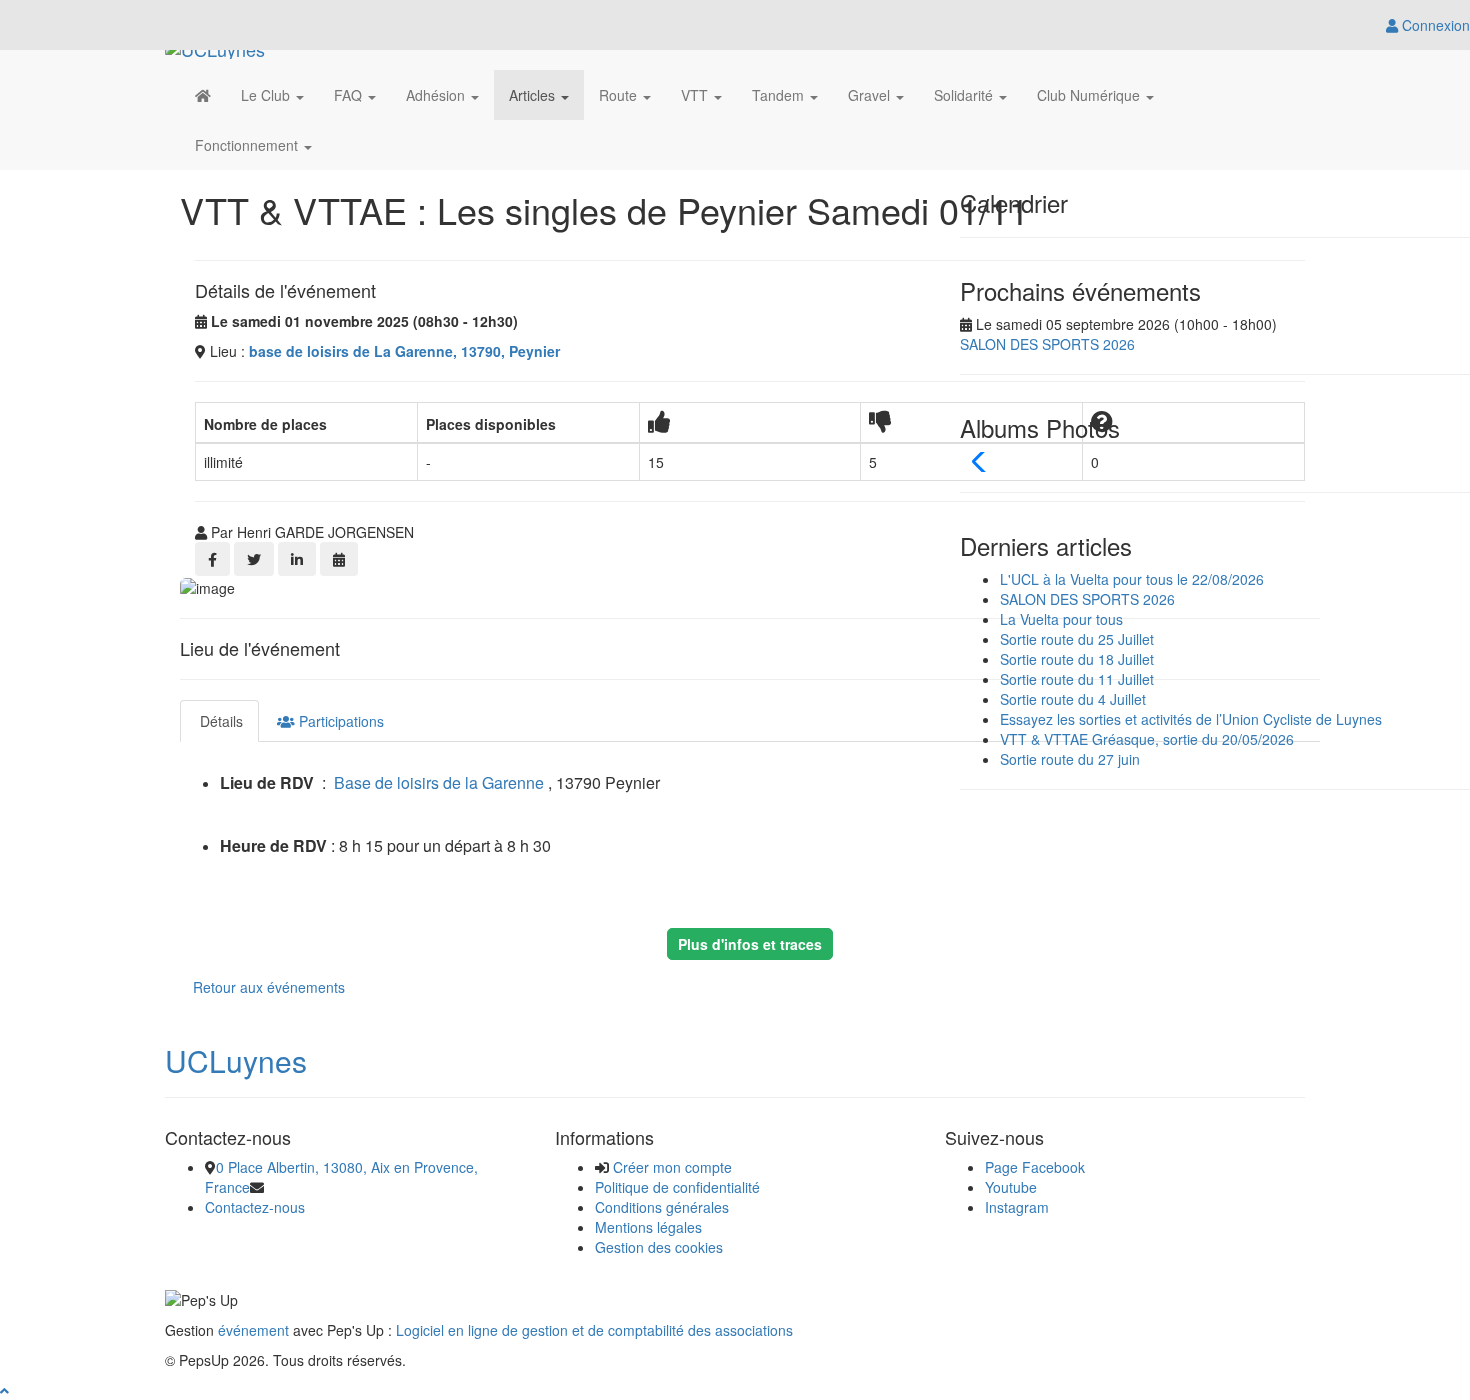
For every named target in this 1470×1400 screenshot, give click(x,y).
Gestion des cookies (659, 1247)
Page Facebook (1035, 1167)
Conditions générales (662, 1207)
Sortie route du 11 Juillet (1077, 679)
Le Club (267, 95)
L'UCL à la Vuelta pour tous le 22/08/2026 (1132, 579)
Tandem (780, 95)
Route (620, 95)
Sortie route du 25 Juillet (1077, 639)
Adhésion (437, 95)
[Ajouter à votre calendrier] (339, 559)
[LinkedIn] (297, 559)
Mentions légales (648, 1227)
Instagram (1017, 1207)
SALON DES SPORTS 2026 (1047, 344)
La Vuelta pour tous (1061, 619)
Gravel (871, 95)
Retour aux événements (269, 987)
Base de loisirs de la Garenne (439, 782)
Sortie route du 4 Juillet (1073, 699)
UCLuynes (236, 1060)
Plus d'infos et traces (750, 944)
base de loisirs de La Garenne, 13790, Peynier (404, 351)
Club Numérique (1090, 95)
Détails (219, 721)
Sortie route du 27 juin (1070, 759)
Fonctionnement (248, 145)
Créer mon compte (672, 1167)
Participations (339, 721)
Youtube (1011, 1187)
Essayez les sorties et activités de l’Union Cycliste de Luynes (1191, 719)
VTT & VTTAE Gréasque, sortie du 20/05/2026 (1147, 739)
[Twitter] (254, 559)
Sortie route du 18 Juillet (1077, 659)
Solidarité (965, 95)
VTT (696, 95)
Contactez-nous (255, 1207)
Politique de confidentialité (677, 1187)
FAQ (350, 95)
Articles (534, 95)
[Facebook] (212, 559)
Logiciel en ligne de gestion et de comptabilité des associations (594, 1330)
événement (253, 1330)
